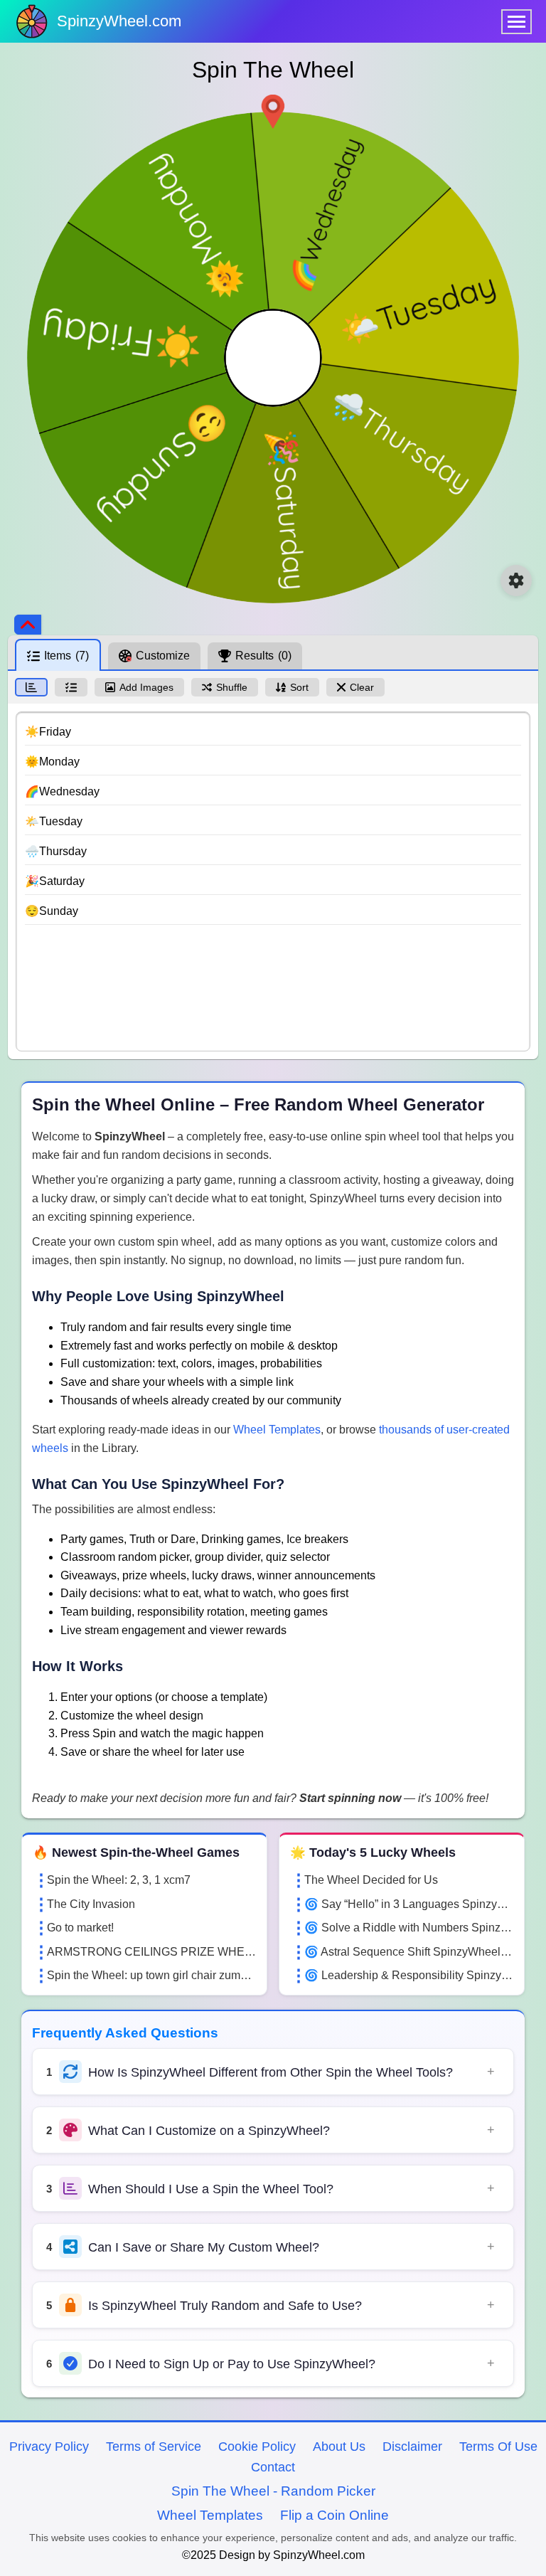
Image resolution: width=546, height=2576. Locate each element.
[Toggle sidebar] (28, 625)
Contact (273, 2467)
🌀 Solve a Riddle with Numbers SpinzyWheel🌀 (409, 1928)
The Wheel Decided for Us (371, 1880)
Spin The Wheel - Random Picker (273, 2491)
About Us (339, 2447)
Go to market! (80, 1928)
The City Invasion (91, 1904)
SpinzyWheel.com (119, 21)
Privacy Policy (49, 2447)
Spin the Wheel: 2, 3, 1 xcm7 (119, 1880)
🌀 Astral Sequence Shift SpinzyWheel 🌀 (409, 1952)
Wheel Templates (277, 1430)
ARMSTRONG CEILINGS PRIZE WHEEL (151, 1952)
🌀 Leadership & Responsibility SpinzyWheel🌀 (409, 1975)
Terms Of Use (498, 2447)
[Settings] (516, 581)
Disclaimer (412, 2447)
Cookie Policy (257, 2447)
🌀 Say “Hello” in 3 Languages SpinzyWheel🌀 (409, 1904)
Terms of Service (154, 2447)
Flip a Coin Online (334, 2515)
